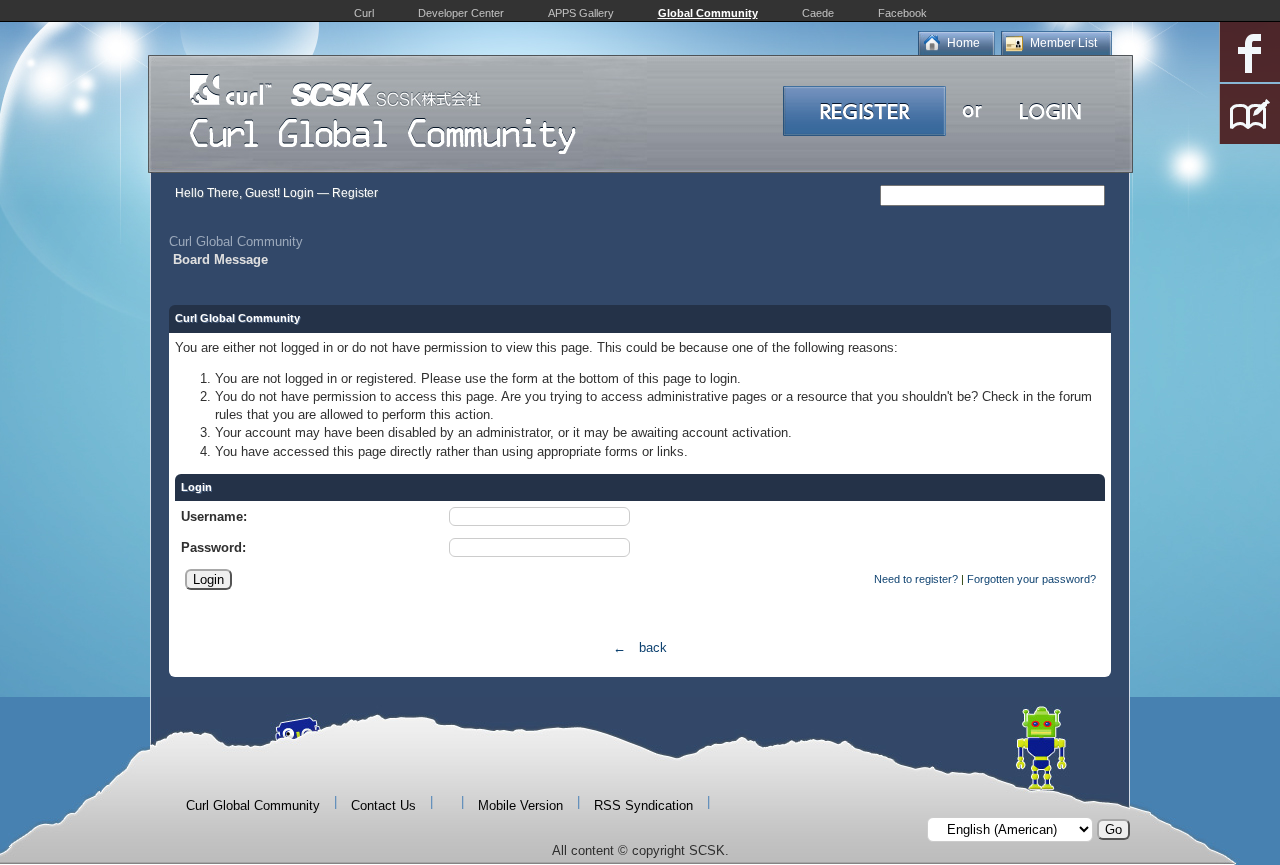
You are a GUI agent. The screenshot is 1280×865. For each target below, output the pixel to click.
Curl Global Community (236, 241)
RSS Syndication (643, 805)
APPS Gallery (581, 13)
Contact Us (383, 805)
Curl (364, 13)
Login (298, 193)
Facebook (902, 13)
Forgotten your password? (1031, 579)
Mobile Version (520, 805)
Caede (818, 13)
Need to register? (916, 579)
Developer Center (461, 13)
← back (640, 647)
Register (355, 193)
